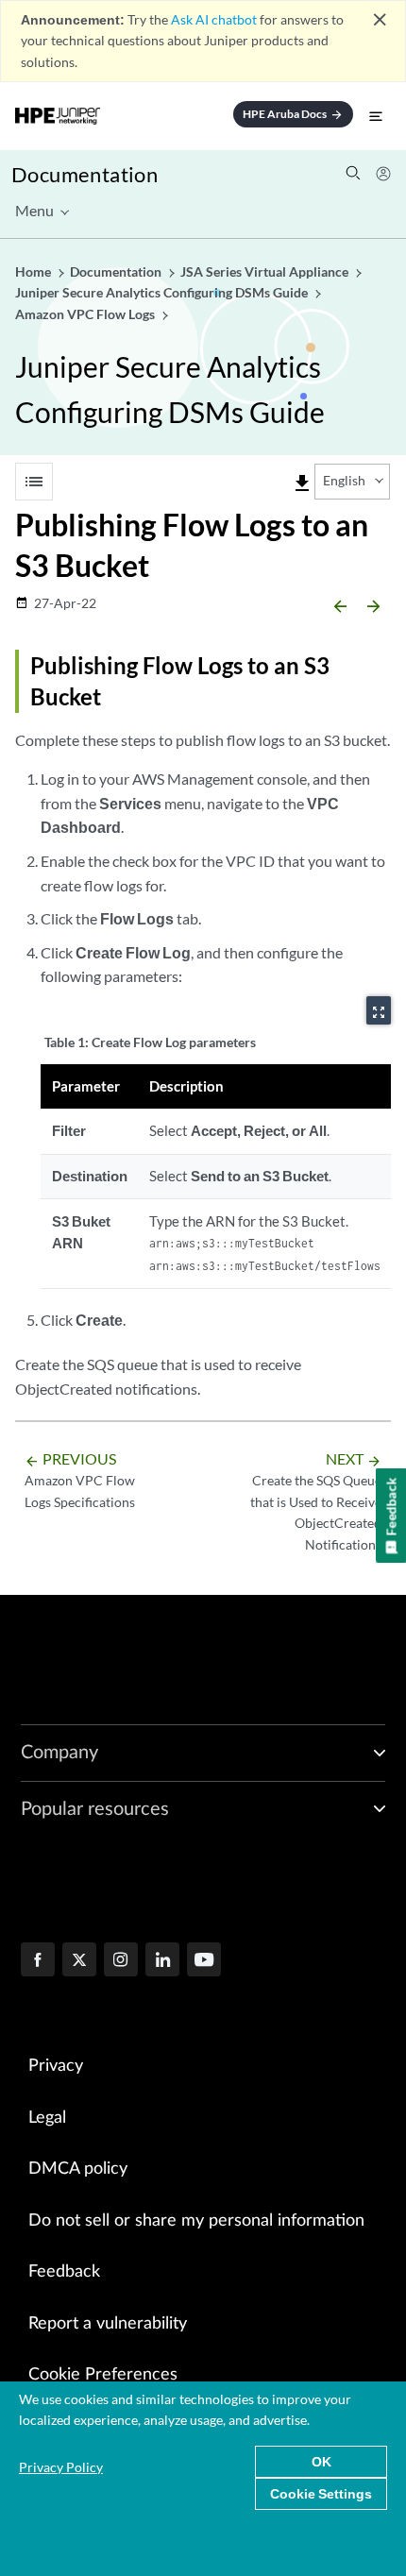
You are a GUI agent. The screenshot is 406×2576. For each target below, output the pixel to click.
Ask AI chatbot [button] (214, 19)
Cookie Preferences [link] (103, 2375)
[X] (79, 1961)
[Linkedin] (162, 1961)
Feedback (64, 2272)
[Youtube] (204, 1961)
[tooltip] (302, 483)
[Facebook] (38, 1961)
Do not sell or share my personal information (196, 2221)
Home (34, 271)
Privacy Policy (61, 2467)
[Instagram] (121, 1961)
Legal (47, 2118)
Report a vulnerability (108, 2324)
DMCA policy (78, 2169)
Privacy (56, 2066)
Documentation (85, 174)
